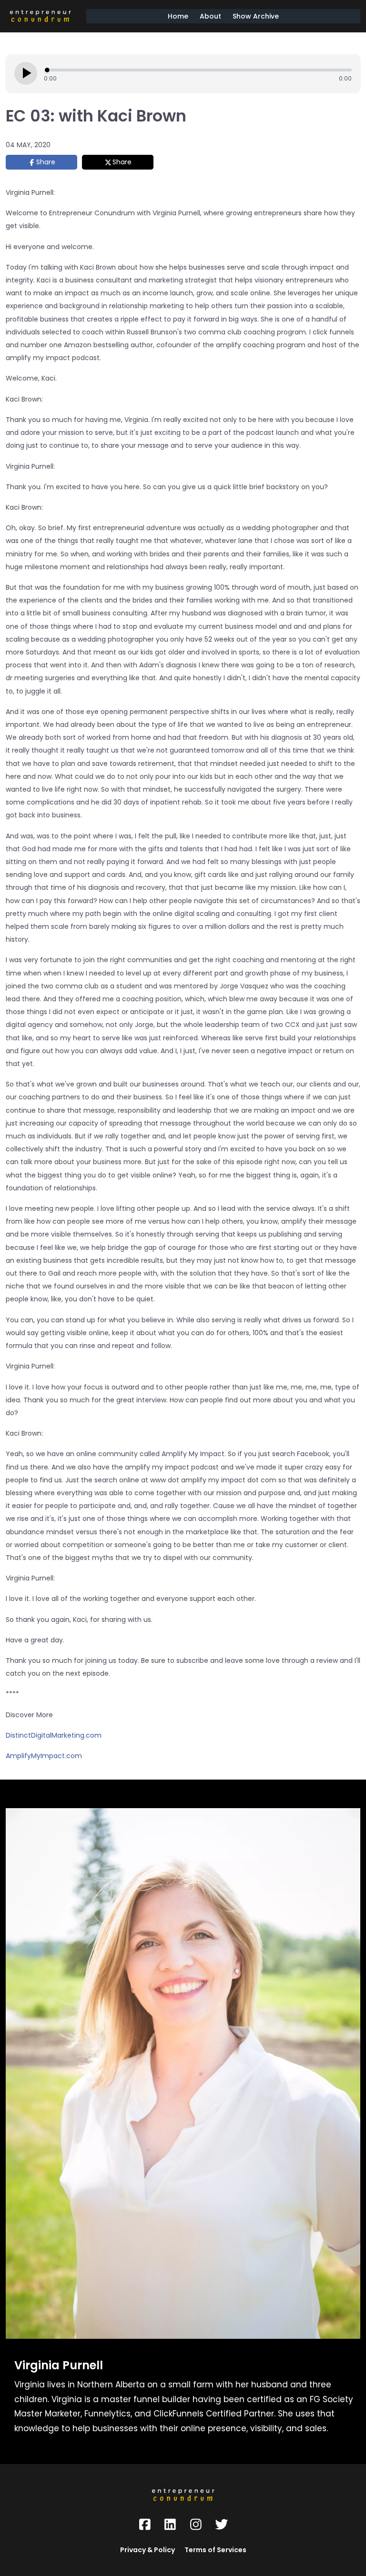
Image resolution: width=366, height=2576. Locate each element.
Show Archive (256, 16)
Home (178, 16)
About (210, 16)
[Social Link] (145, 2525)
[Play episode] (26, 73)
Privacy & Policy (147, 2550)
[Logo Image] (40, 16)
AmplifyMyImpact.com (44, 1756)
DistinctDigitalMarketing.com (54, 1735)
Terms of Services (215, 2550)
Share (46, 162)
